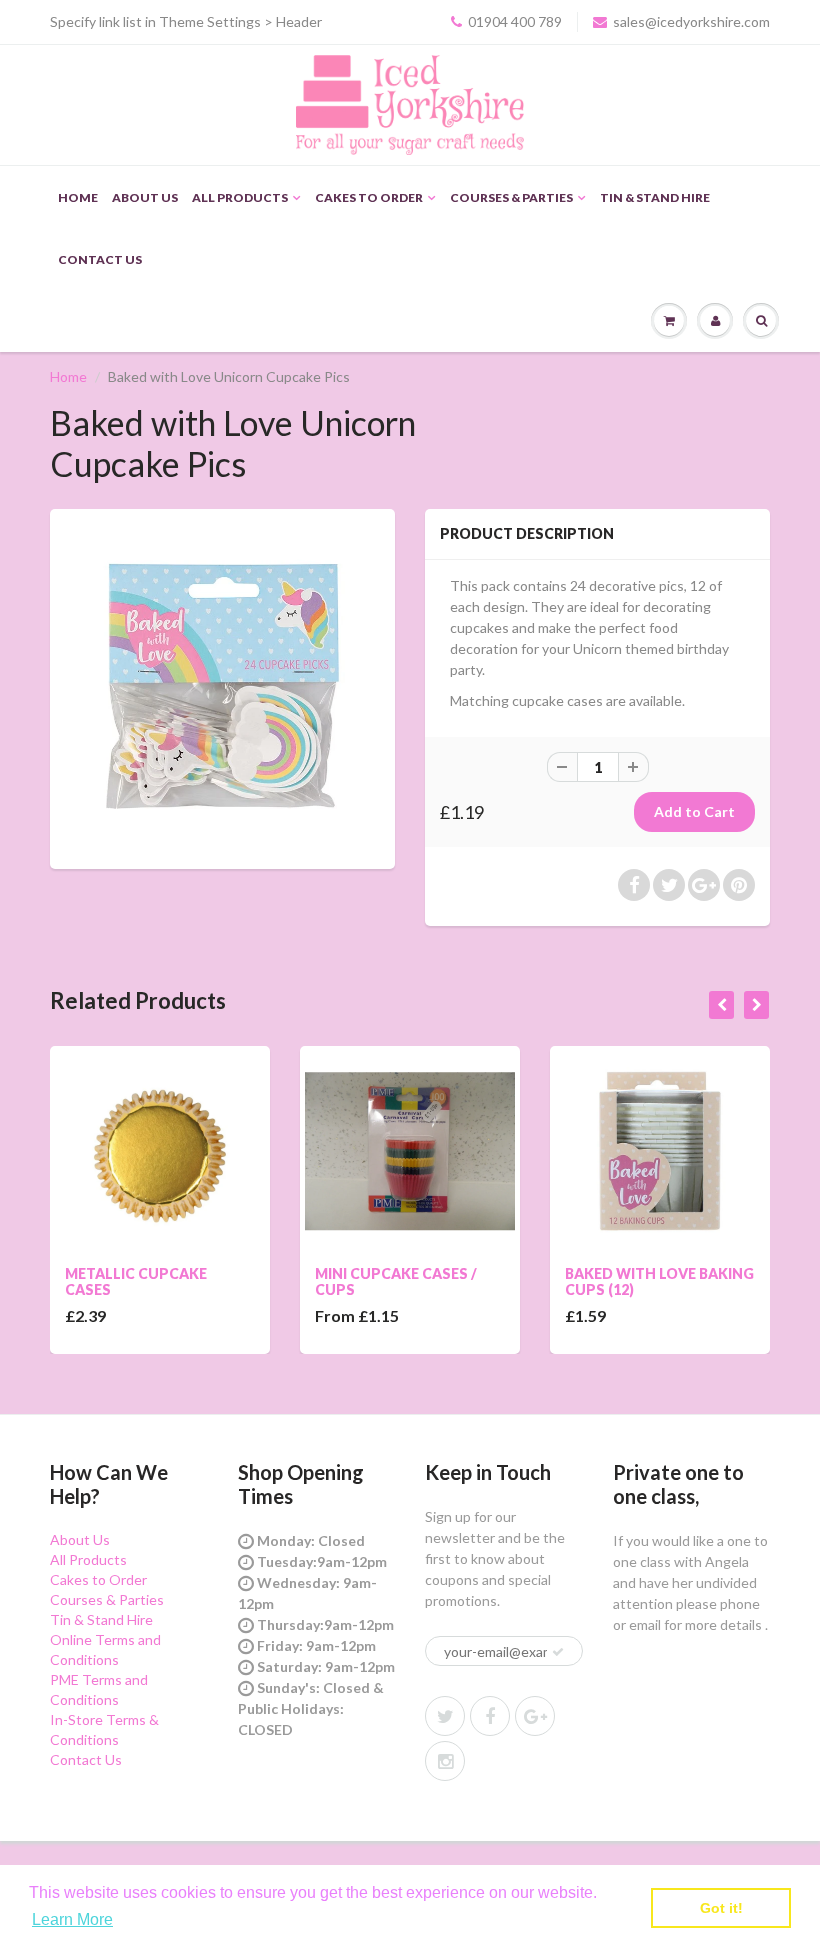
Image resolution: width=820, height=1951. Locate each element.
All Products (240, 197)
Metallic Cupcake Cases (136, 1281)
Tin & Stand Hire (655, 197)
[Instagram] (445, 1761)
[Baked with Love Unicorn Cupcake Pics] (222, 686)
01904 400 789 (515, 21)
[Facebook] (490, 1716)
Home (78, 197)
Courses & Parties (511, 197)
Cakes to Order (369, 197)
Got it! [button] (721, 1908)
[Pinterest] (535, 1716)
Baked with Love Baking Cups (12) (659, 1281)
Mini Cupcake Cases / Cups (396, 1281)
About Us (145, 197)
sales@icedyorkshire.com (691, 21)
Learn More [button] (72, 1919)
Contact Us (100, 259)
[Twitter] (445, 1716)
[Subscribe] (558, 1652)
